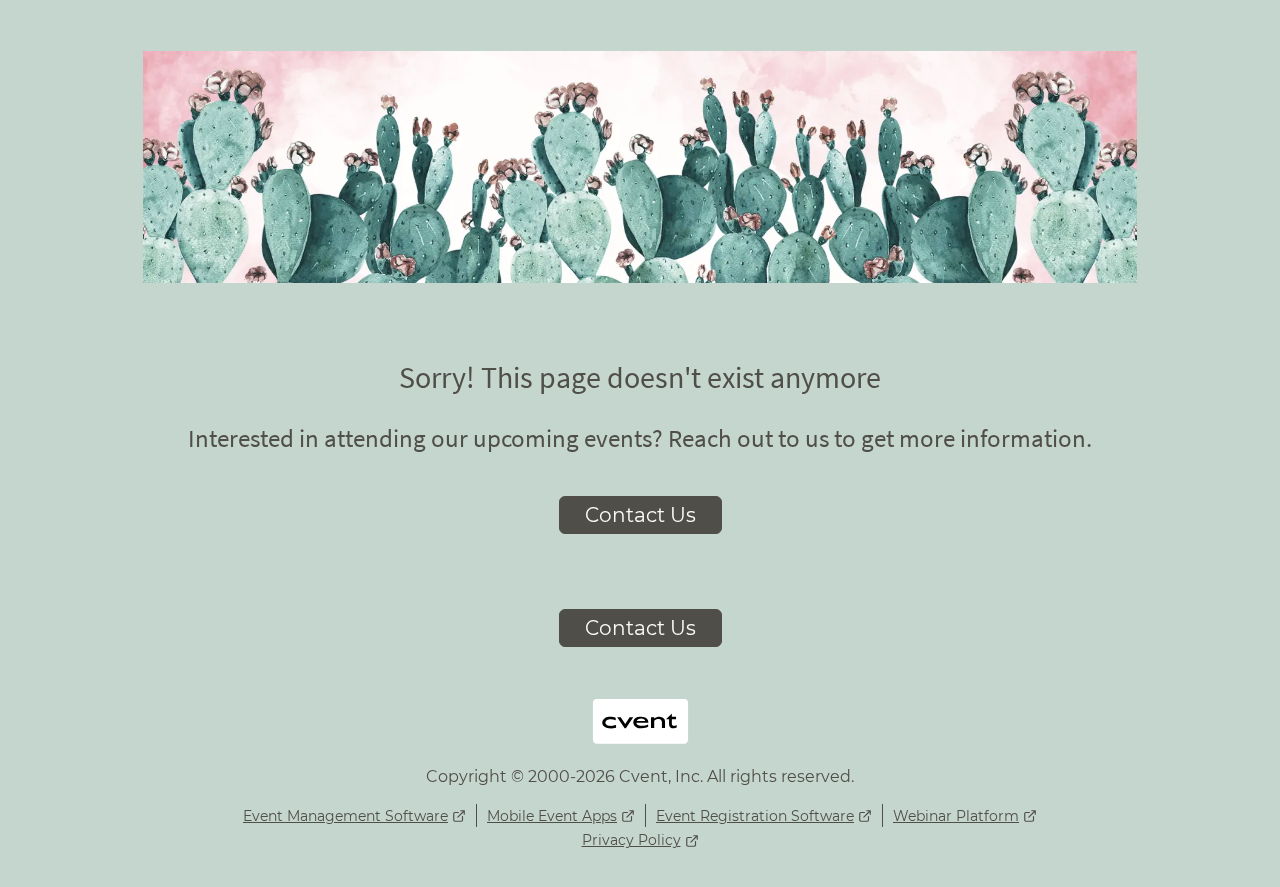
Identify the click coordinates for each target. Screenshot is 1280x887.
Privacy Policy (631, 840)
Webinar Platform (956, 816)
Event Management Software (345, 816)
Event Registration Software (755, 816)
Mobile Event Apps (552, 816)
